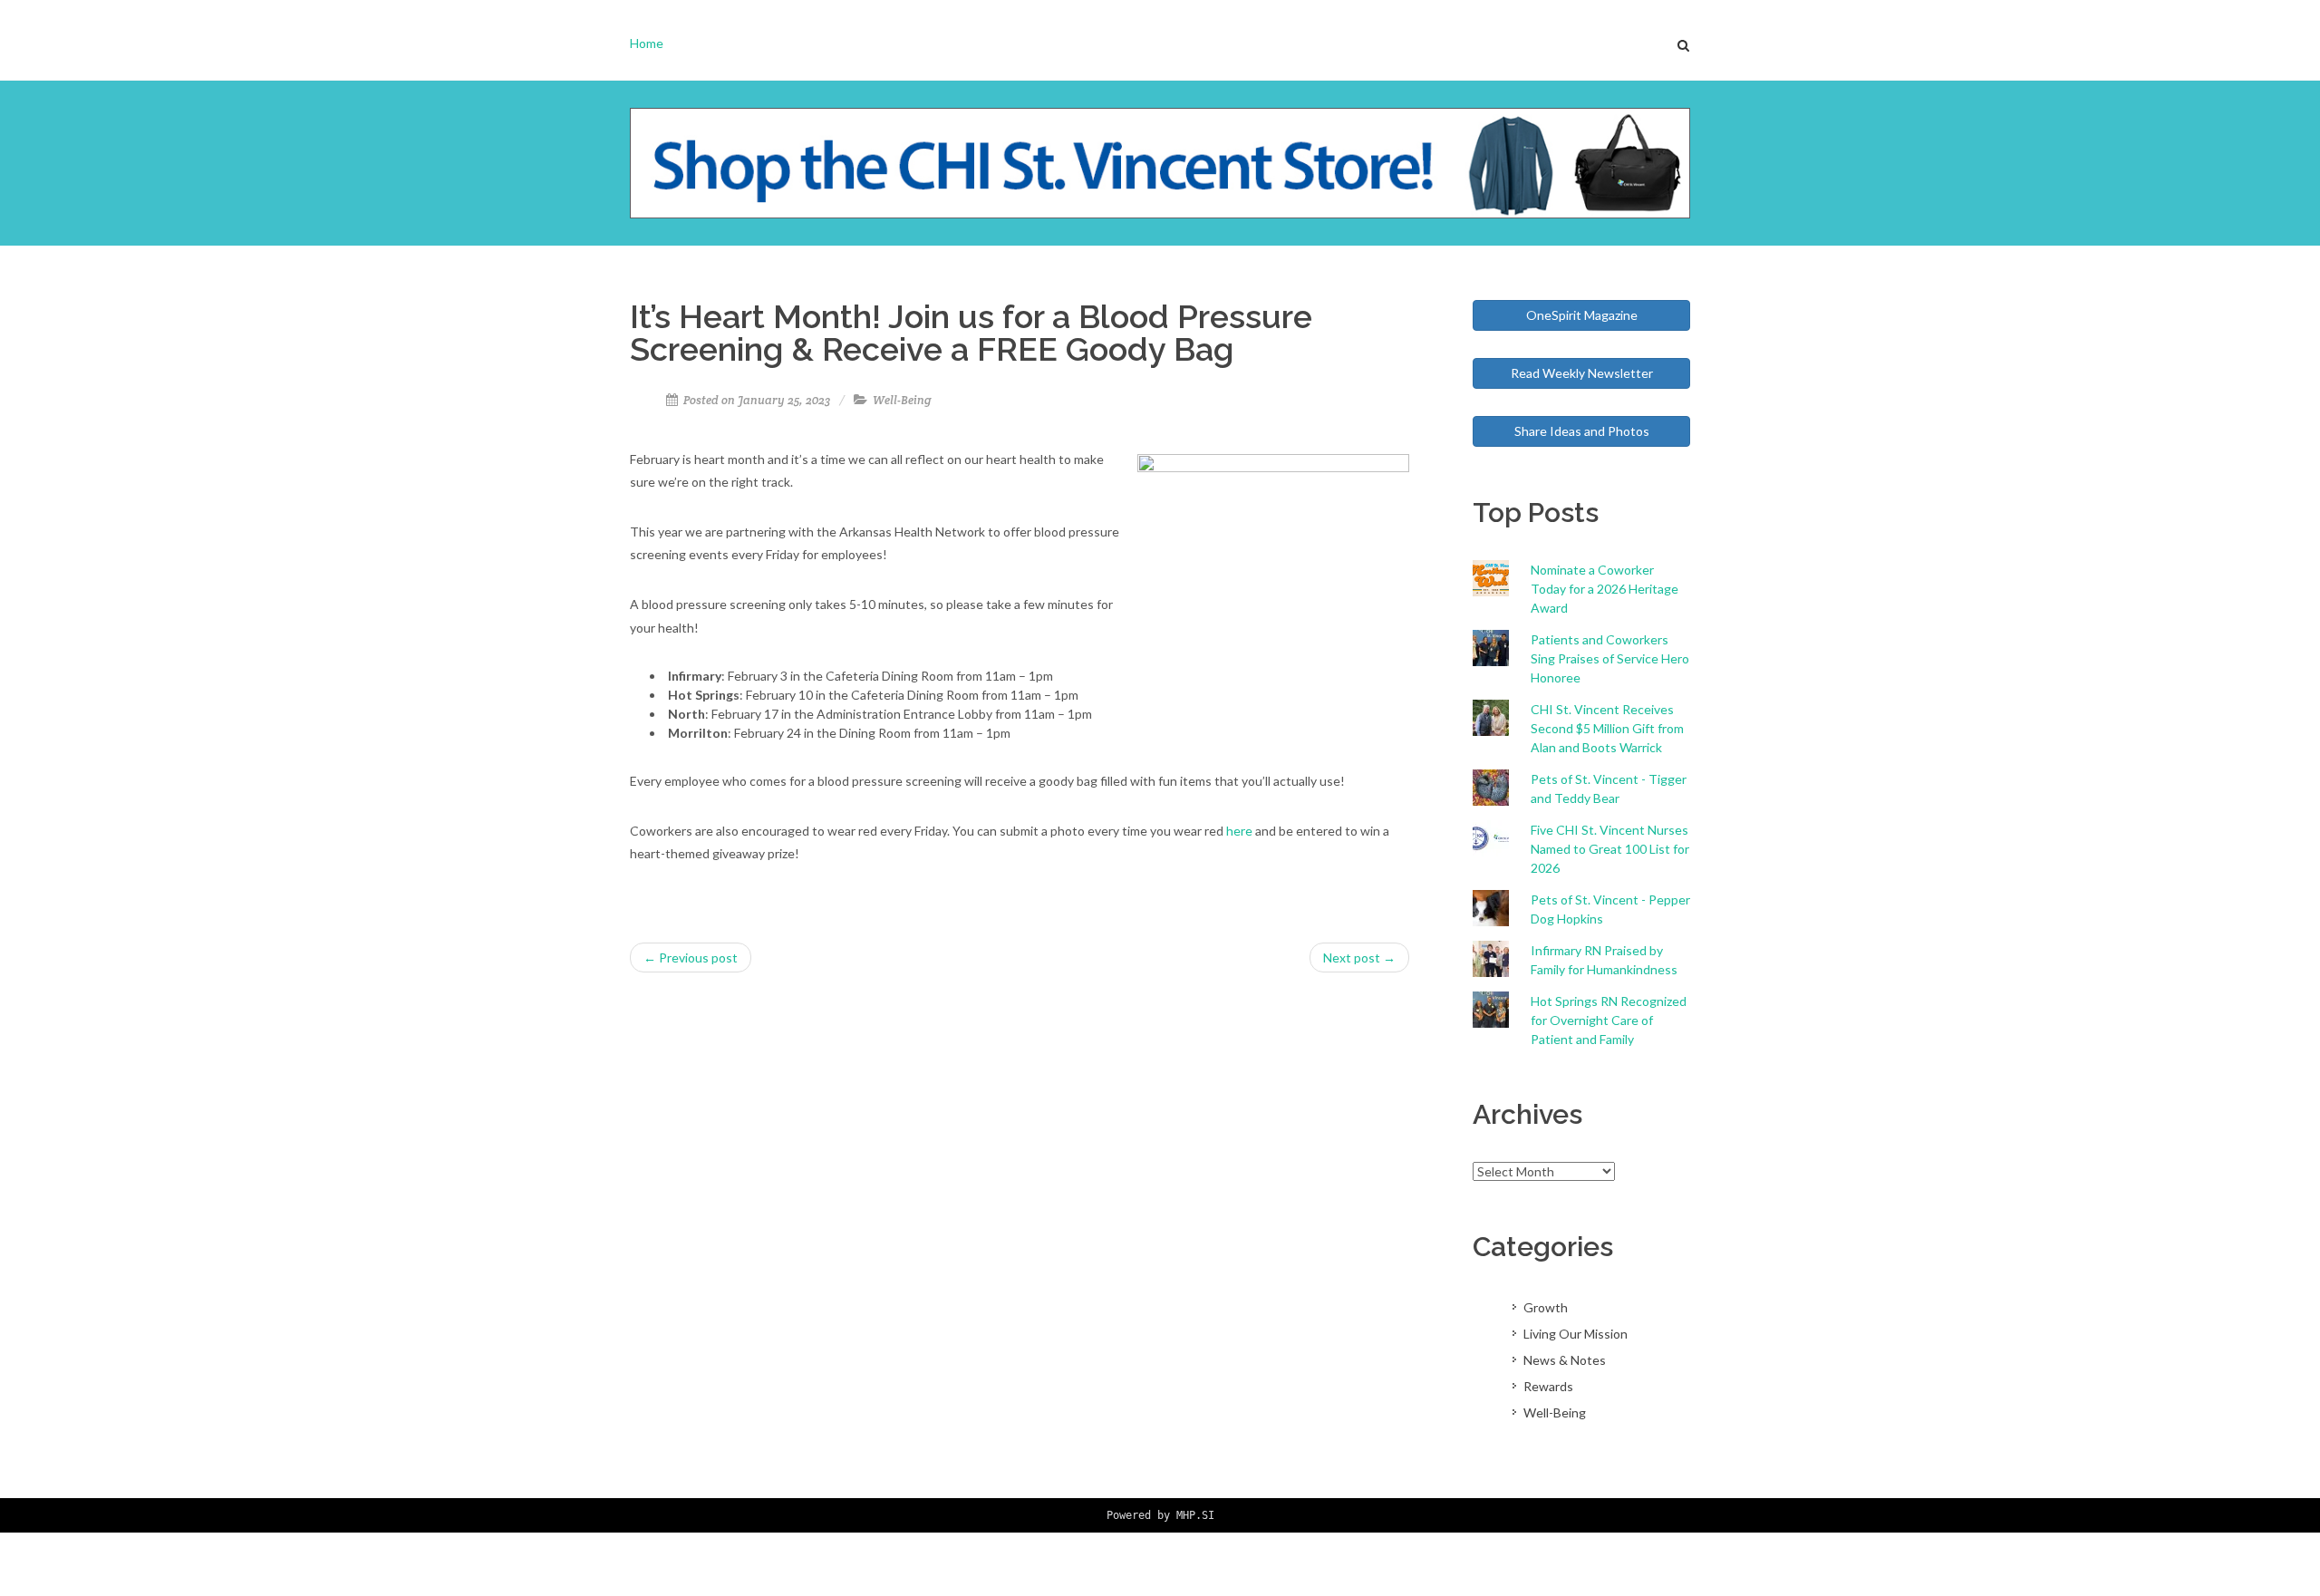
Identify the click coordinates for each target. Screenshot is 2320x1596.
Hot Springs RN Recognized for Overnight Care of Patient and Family (1609, 1020)
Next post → (1359, 958)
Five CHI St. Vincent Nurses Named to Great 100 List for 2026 (1610, 849)
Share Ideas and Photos (1582, 431)
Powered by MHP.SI (1160, 1515)
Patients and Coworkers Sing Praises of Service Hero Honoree (1610, 658)
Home (647, 43)
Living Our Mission (1576, 1334)
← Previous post (691, 958)
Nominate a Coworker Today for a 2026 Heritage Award (1605, 589)
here (1239, 831)
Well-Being (902, 400)
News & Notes (1565, 1360)
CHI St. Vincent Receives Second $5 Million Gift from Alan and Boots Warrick (1607, 728)
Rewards (1548, 1386)
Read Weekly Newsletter (1582, 373)
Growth (1546, 1307)
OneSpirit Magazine (1582, 315)
